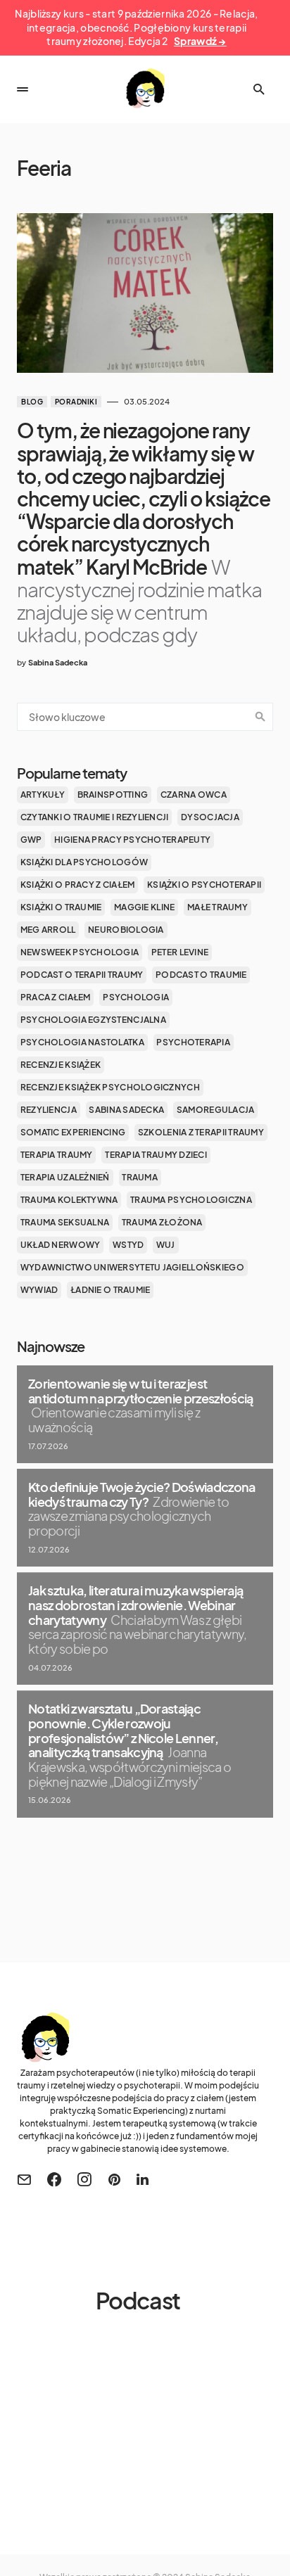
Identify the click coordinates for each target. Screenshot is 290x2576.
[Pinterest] (114, 2179)
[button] (23, 89)
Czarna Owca (194, 795)
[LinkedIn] (143, 2179)
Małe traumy (217, 907)
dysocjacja (210, 817)
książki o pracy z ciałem (78, 885)
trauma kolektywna (69, 1200)
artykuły (43, 795)
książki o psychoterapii (204, 885)
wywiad (39, 1290)
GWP (31, 840)
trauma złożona (162, 1222)
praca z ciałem (56, 997)
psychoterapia (193, 1042)
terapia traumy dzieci (156, 1155)
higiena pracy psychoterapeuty (132, 840)
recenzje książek (61, 1065)
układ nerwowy (61, 1245)
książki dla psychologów (84, 862)
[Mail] (24, 2179)
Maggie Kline (144, 907)
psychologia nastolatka (82, 1042)
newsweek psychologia (80, 952)
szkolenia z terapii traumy (201, 1132)
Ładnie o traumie (110, 1290)
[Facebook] (54, 2179)
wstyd (128, 1245)
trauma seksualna (65, 1222)
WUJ (166, 1245)
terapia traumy (57, 1155)
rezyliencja (49, 1110)
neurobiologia (126, 930)
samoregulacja (216, 1110)
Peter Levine (180, 952)
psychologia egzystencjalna (93, 1020)
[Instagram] (84, 2179)
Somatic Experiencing (73, 1132)
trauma (140, 1177)
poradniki (76, 402)
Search (260, 717)
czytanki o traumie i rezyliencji (95, 817)
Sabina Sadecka (126, 1110)
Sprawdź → (200, 41)
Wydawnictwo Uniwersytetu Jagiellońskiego (132, 1267)
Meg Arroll (48, 930)
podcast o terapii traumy (82, 975)
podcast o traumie (201, 975)
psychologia (136, 997)
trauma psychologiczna (191, 1200)
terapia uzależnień (65, 1177)
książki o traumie (61, 907)
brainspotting (113, 795)
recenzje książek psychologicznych (110, 1087)
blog (32, 402)
